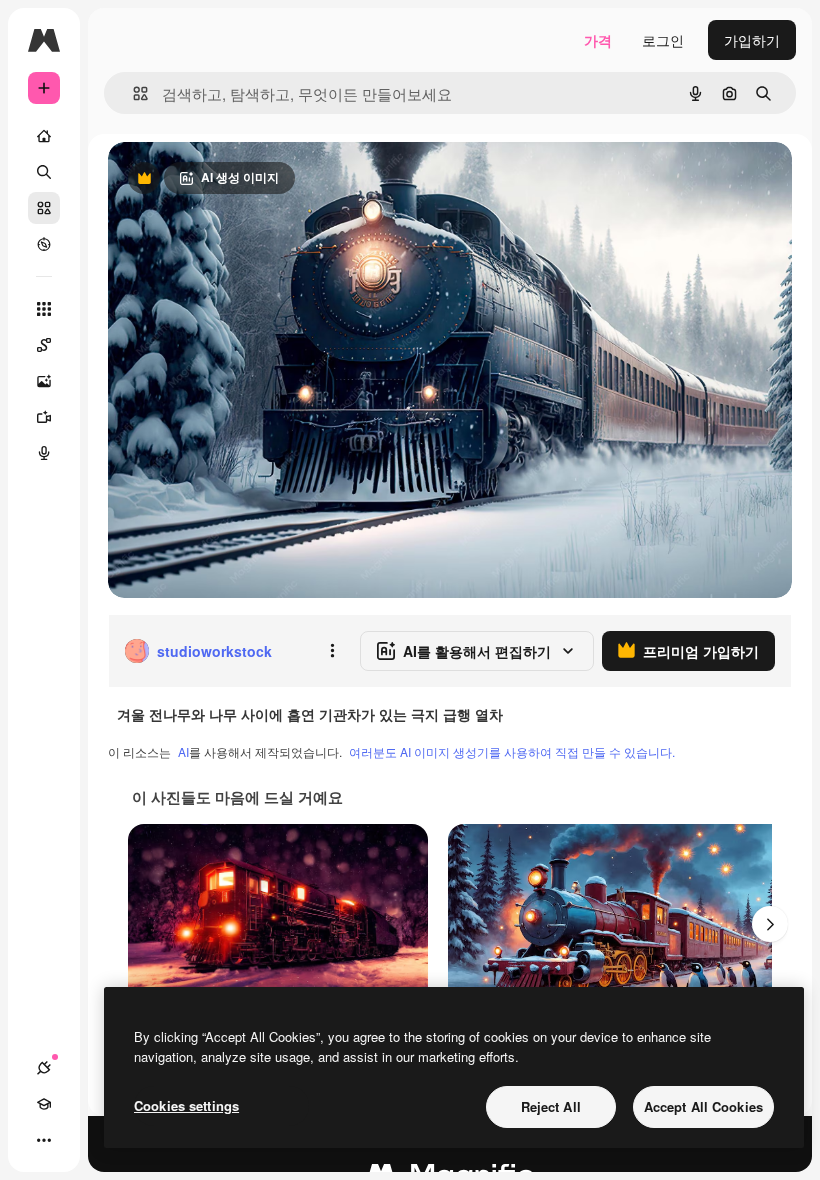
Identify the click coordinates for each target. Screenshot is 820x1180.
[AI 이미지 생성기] (44, 381)
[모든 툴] (44, 309)
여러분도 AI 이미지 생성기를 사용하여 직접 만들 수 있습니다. (512, 751)
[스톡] (44, 208)
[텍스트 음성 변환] (44, 453)
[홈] (44, 136)
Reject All (551, 1106)
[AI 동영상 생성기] (44, 417)
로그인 (663, 40)
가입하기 (752, 40)
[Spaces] (44, 345)
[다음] (770, 924)
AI (183, 751)
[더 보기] (44, 1140)
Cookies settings (186, 1105)
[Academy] (44, 1104)
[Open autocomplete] (132, 93)
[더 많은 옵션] (332, 651)
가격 (598, 40)
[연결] (44, 1068)
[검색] (44, 172)
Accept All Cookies (703, 1106)
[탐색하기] (44, 244)
